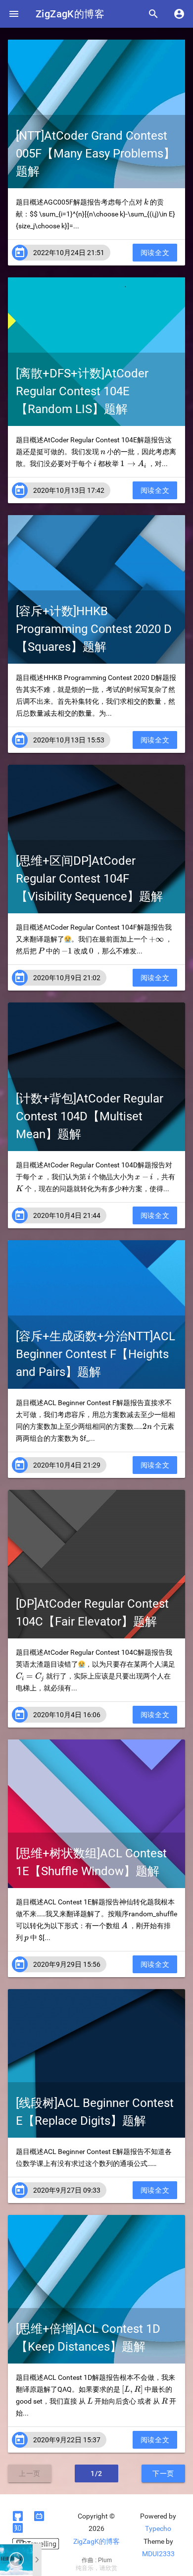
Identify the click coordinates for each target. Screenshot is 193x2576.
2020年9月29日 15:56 (67, 1964)
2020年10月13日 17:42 (69, 490)
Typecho (158, 2528)
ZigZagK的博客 (70, 14)
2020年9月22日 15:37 (67, 2440)
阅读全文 (155, 253)
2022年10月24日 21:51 (69, 253)
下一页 (163, 2473)
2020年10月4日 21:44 (67, 1215)
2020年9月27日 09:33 (67, 2190)
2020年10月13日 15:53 (69, 740)
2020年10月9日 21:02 (67, 978)
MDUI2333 (158, 2554)
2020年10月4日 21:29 (67, 1465)
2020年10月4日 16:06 (67, 1715)
